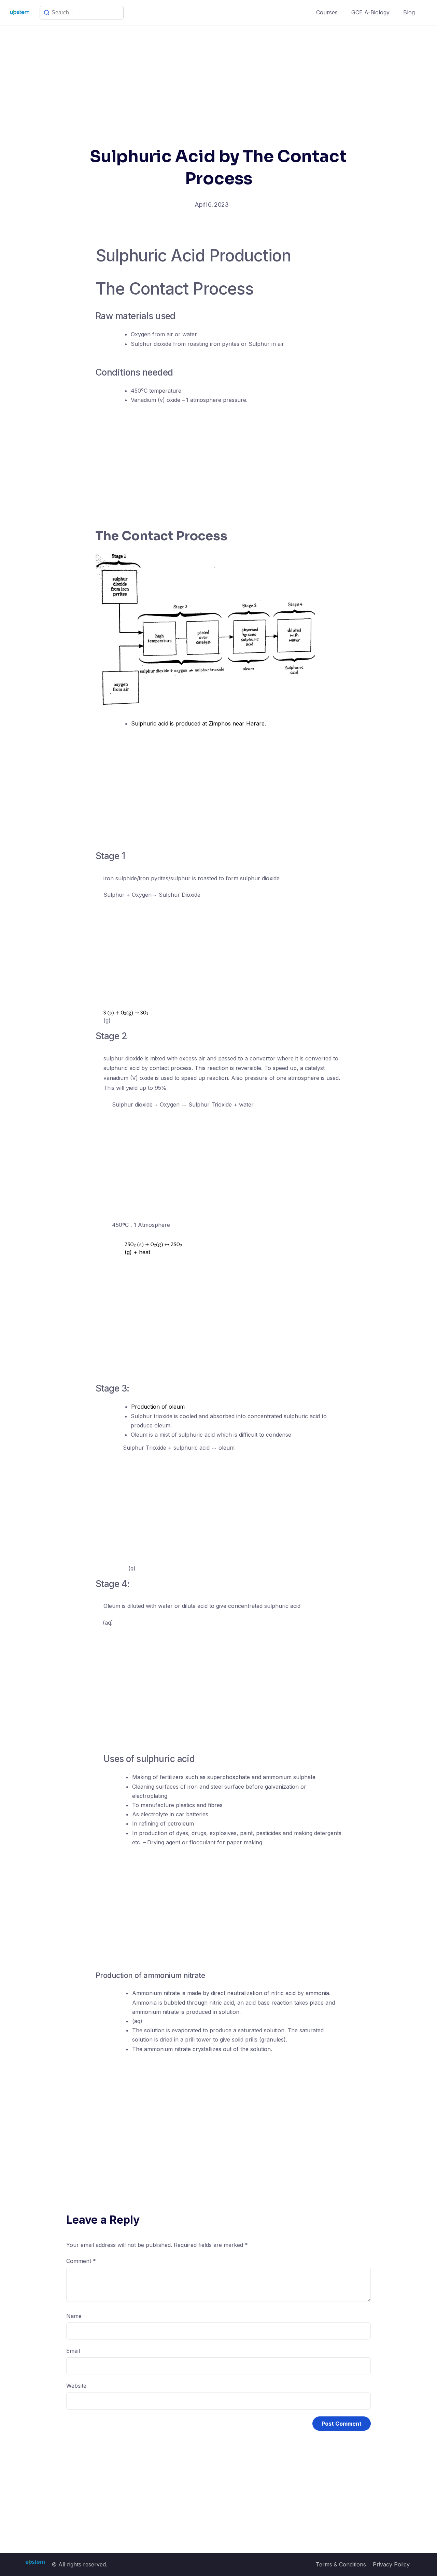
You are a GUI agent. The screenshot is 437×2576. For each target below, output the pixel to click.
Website (76, 2386)
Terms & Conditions (341, 2564)
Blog (409, 12)
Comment (81, 2261)
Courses (327, 12)
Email (73, 2351)
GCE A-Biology (370, 12)
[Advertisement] (218, 77)
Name (74, 2316)
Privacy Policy (391, 2564)
